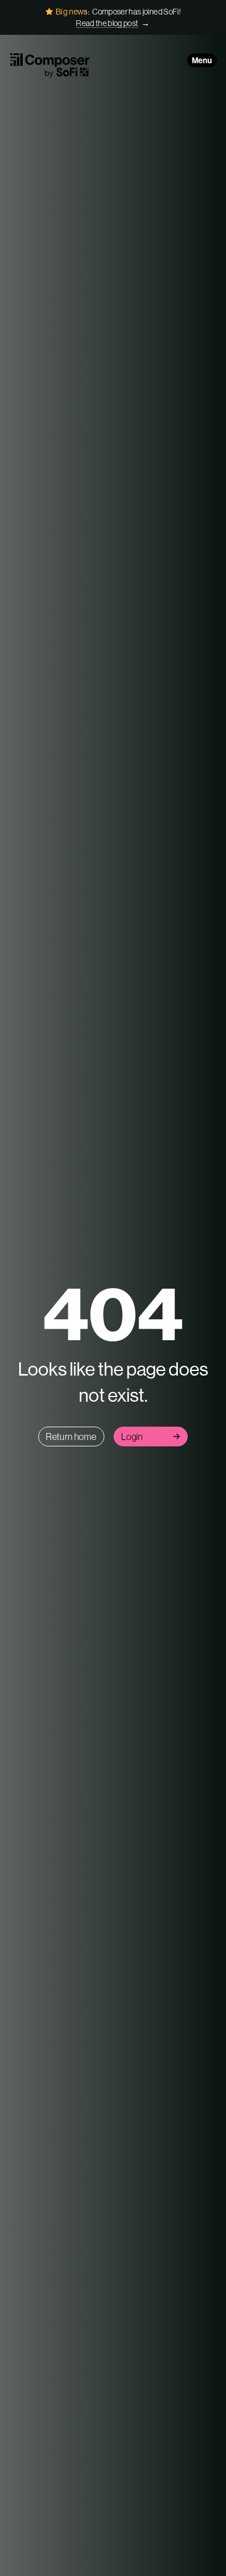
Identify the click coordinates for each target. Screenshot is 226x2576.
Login (132, 1437)
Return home (71, 1437)
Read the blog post (107, 23)
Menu (202, 60)
